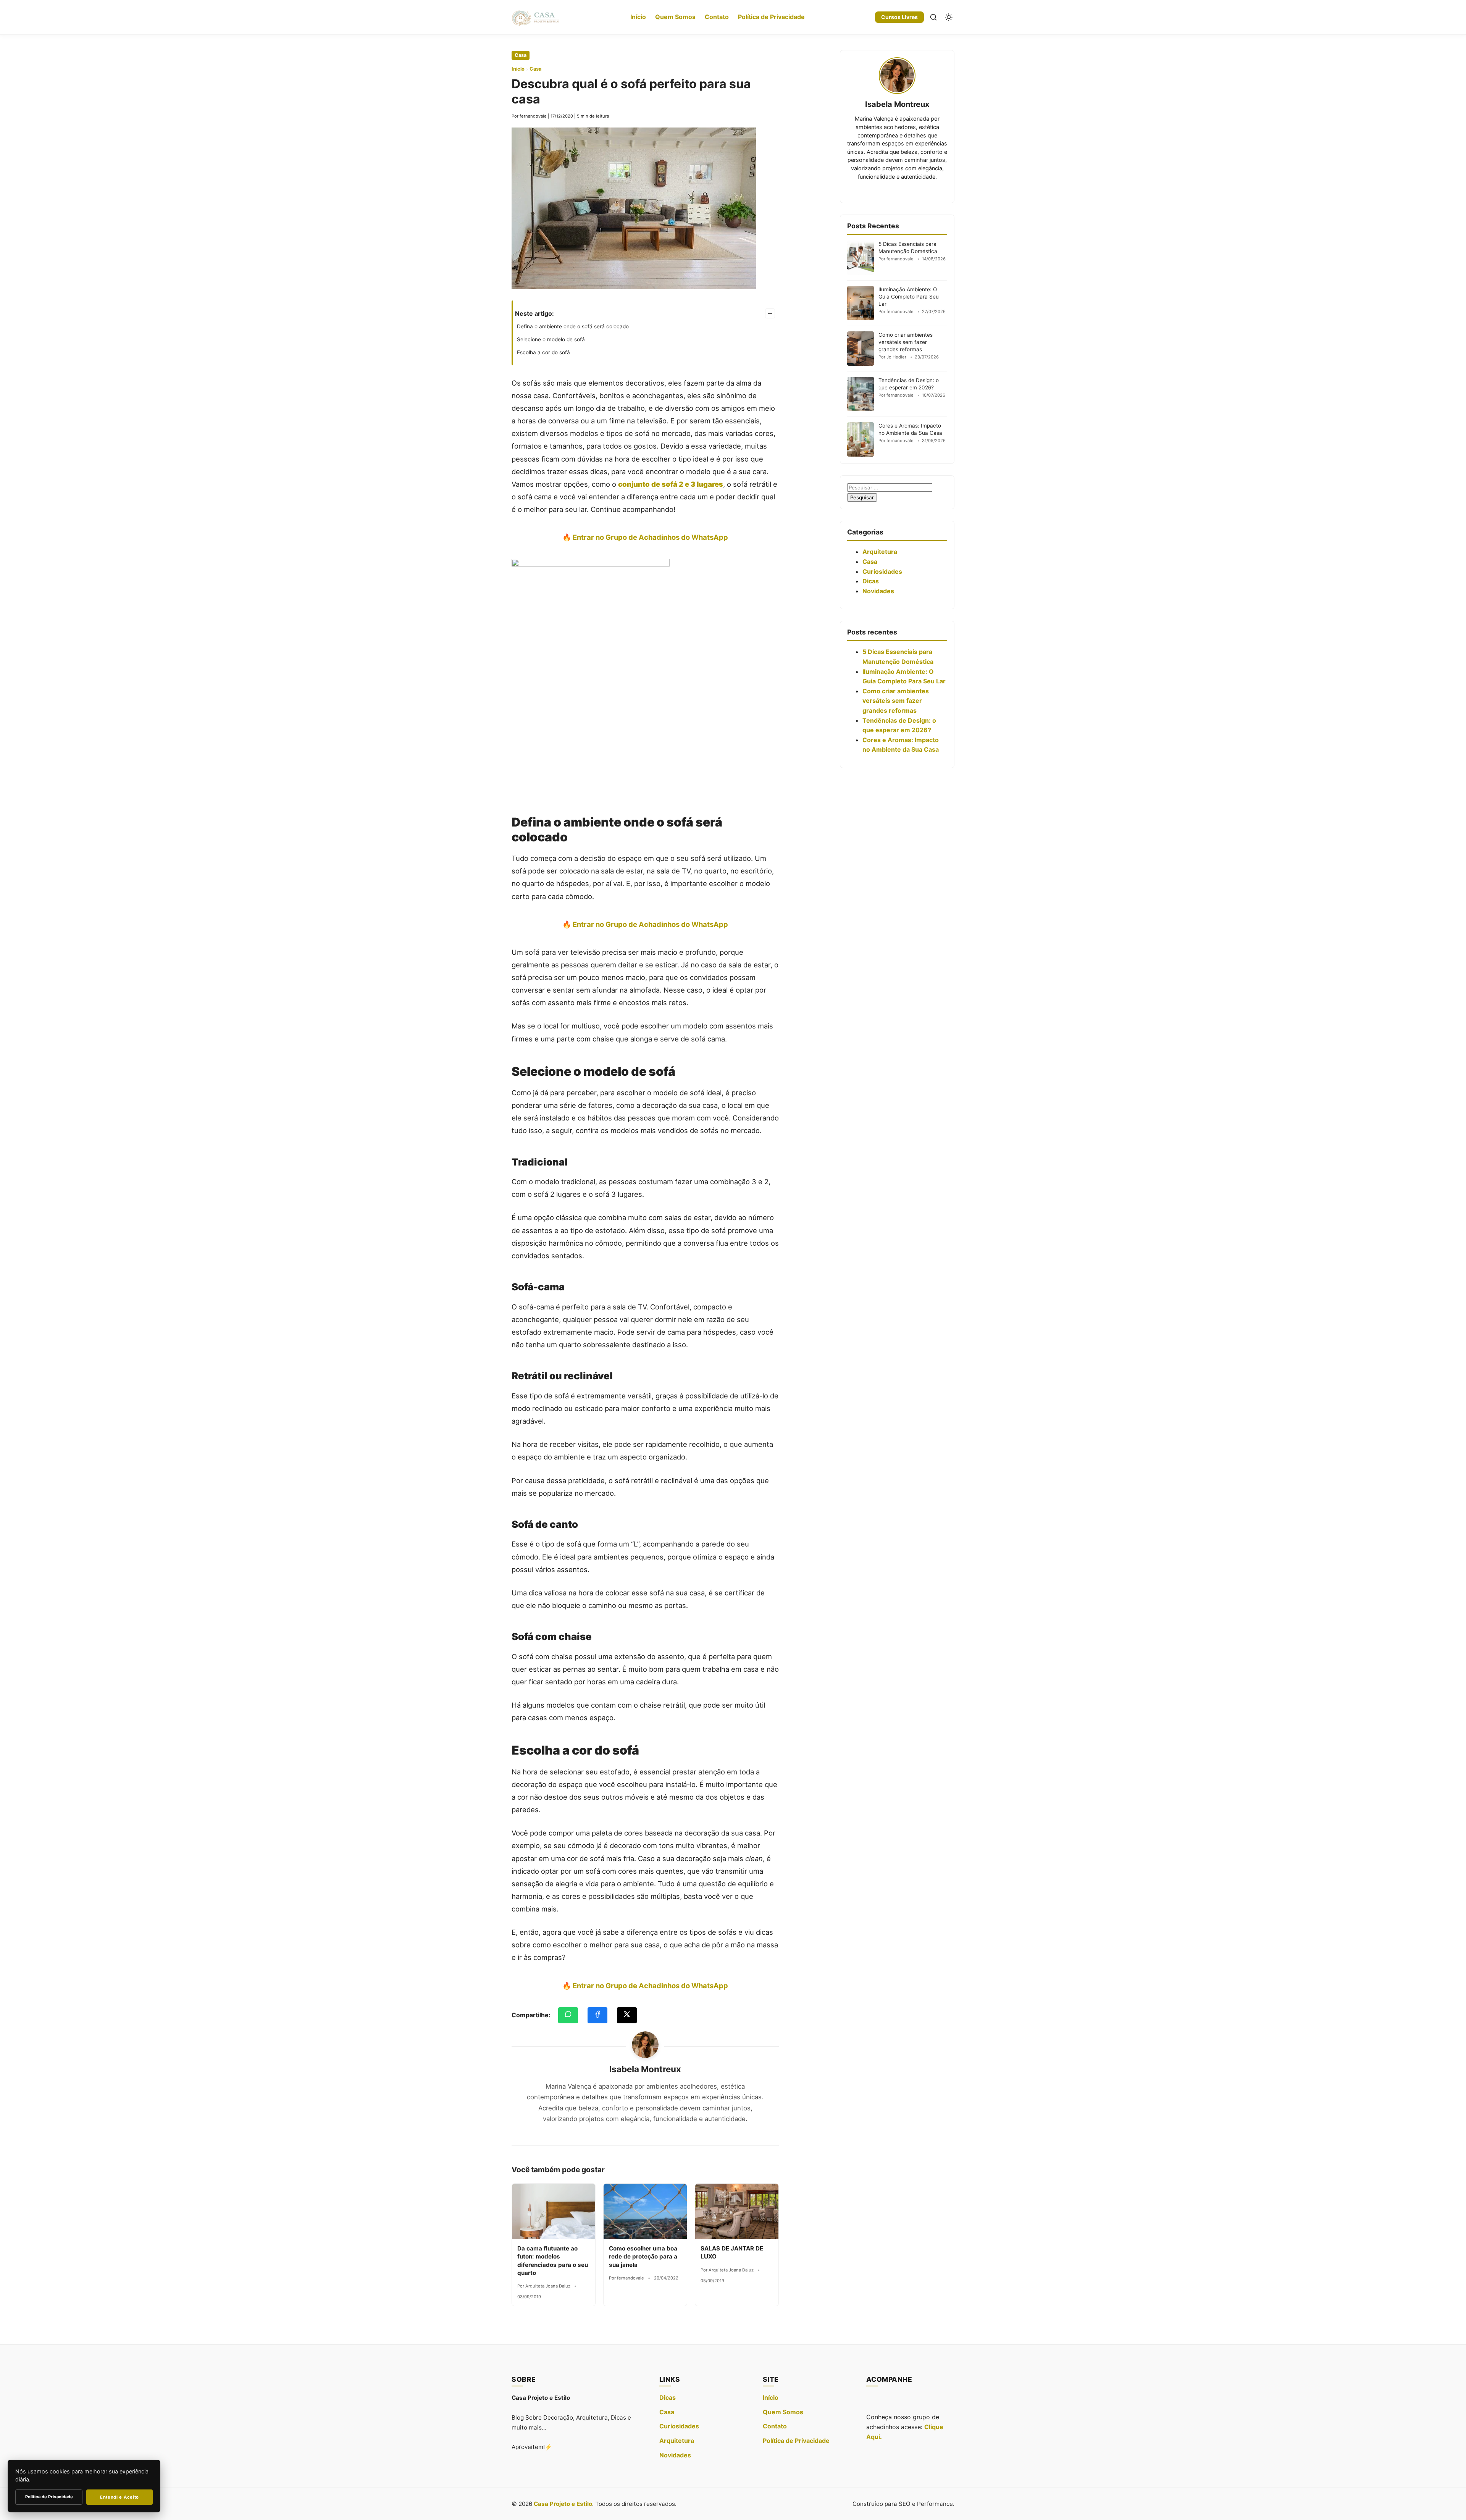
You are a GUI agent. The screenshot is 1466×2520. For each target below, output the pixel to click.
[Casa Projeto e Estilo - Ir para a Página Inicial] (536, 17)
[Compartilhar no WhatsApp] (568, 2015)
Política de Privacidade (771, 17)
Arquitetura (880, 552)
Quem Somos (675, 17)
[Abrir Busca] (933, 17)
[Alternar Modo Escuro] (949, 17)
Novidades (878, 591)
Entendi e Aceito (119, 2497)
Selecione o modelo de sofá (551, 339)
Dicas (871, 581)
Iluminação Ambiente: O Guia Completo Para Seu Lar (909, 297)
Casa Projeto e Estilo (563, 2504)
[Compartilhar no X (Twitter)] (627, 2015)
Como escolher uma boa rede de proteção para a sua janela (643, 2257)
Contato (717, 17)
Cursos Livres (899, 17)
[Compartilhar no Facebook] (597, 2015)
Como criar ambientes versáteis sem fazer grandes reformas (906, 342)
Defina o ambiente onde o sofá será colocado (573, 326)
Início (638, 17)
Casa (521, 55)
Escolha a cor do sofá (543, 352)
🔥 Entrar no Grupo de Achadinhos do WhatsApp (645, 537)
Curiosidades (882, 571)
